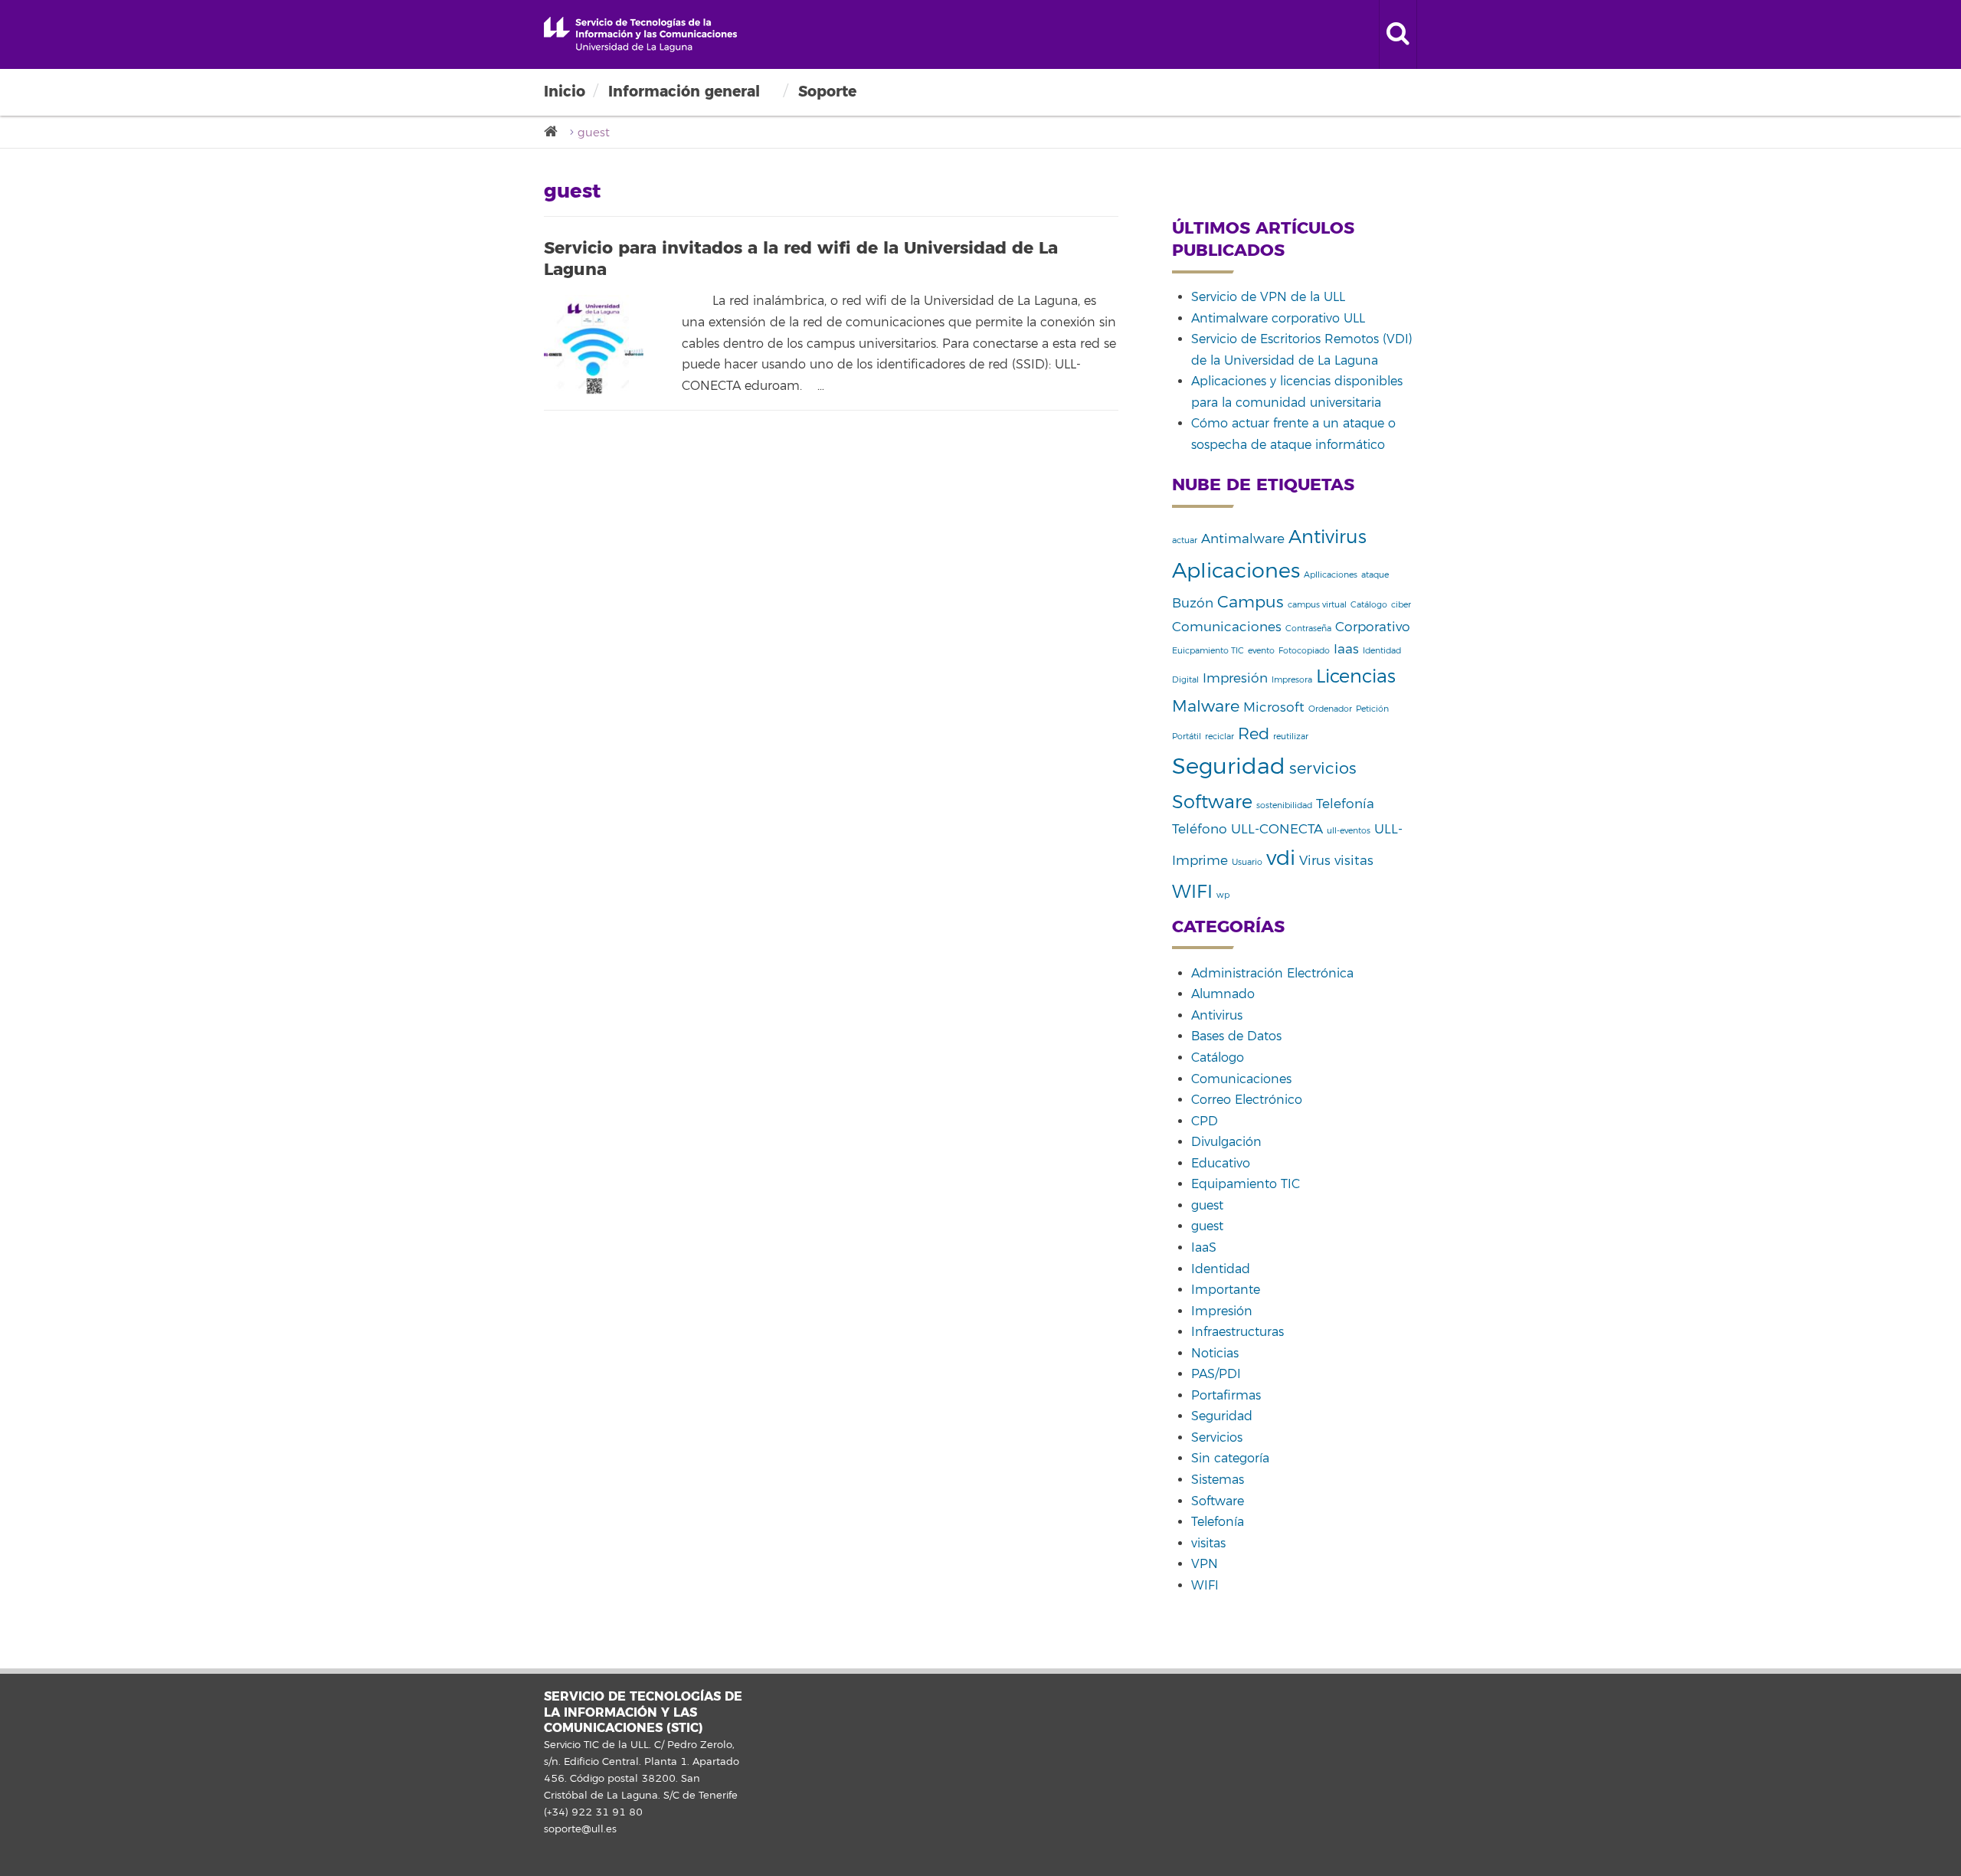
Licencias (1356, 676)
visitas (1354, 861)
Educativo (1221, 1164)
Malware (1206, 706)
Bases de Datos (1236, 1036)
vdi (1281, 858)
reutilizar (1291, 737)
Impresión (1235, 678)
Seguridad (1229, 766)
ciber (1401, 605)
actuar (1185, 540)
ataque (1375, 575)
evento (1261, 651)
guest (1207, 1206)
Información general (684, 92)
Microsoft (1274, 707)
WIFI (1192, 892)
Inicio (565, 92)
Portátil (1187, 737)
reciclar (1219, 737)
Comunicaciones (1227, 627)
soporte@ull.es (580, 1829)
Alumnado (1223, 994)
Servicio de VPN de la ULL (1268, 297)
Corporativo (1373, 627)
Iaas (1346, 649)
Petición (1372, 709)
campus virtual (1317, 605)
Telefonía (1345, 804)
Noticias (1215, 1354)
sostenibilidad (1284, 805)
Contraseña (1308, 629)
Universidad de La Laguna (640, 34)
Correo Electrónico (1247, 1100)
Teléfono (1200, 829)
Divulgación (1226, 1142)
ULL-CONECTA (1277, 829)
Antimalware (1243, 539)
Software (1212, 802)
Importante (1226, 1290)
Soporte (827, 92)
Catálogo (1369, 605)
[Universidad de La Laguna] (555, 132)
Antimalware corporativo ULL (1278, 319)
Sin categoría (1230, 1459)
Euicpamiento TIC (1208, 651)
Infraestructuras (1237, 1332)
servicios (1323, 768)
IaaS (1204, 1248)
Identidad (1221, 1269)
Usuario (1247, 862)
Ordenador (1330, 709)
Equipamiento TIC (1246, 1184)
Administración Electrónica (1272, 974)
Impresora (1292, 680)
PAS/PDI (1216, 1374)
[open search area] (1398, 34)
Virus (1315, 861)
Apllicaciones (1331, 575)
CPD (1205, 1121)
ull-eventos (1349, 831)
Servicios (1217, 1438)
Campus (1251, 602)
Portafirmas (1226, 1396)
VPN (1205, 1564)
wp (1223, 895)
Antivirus (1328, 537)
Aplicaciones (1236, 571)
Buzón (1193, 603)
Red (1254, 734)
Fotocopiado (1304, 651)
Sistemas (1218, 1480)
